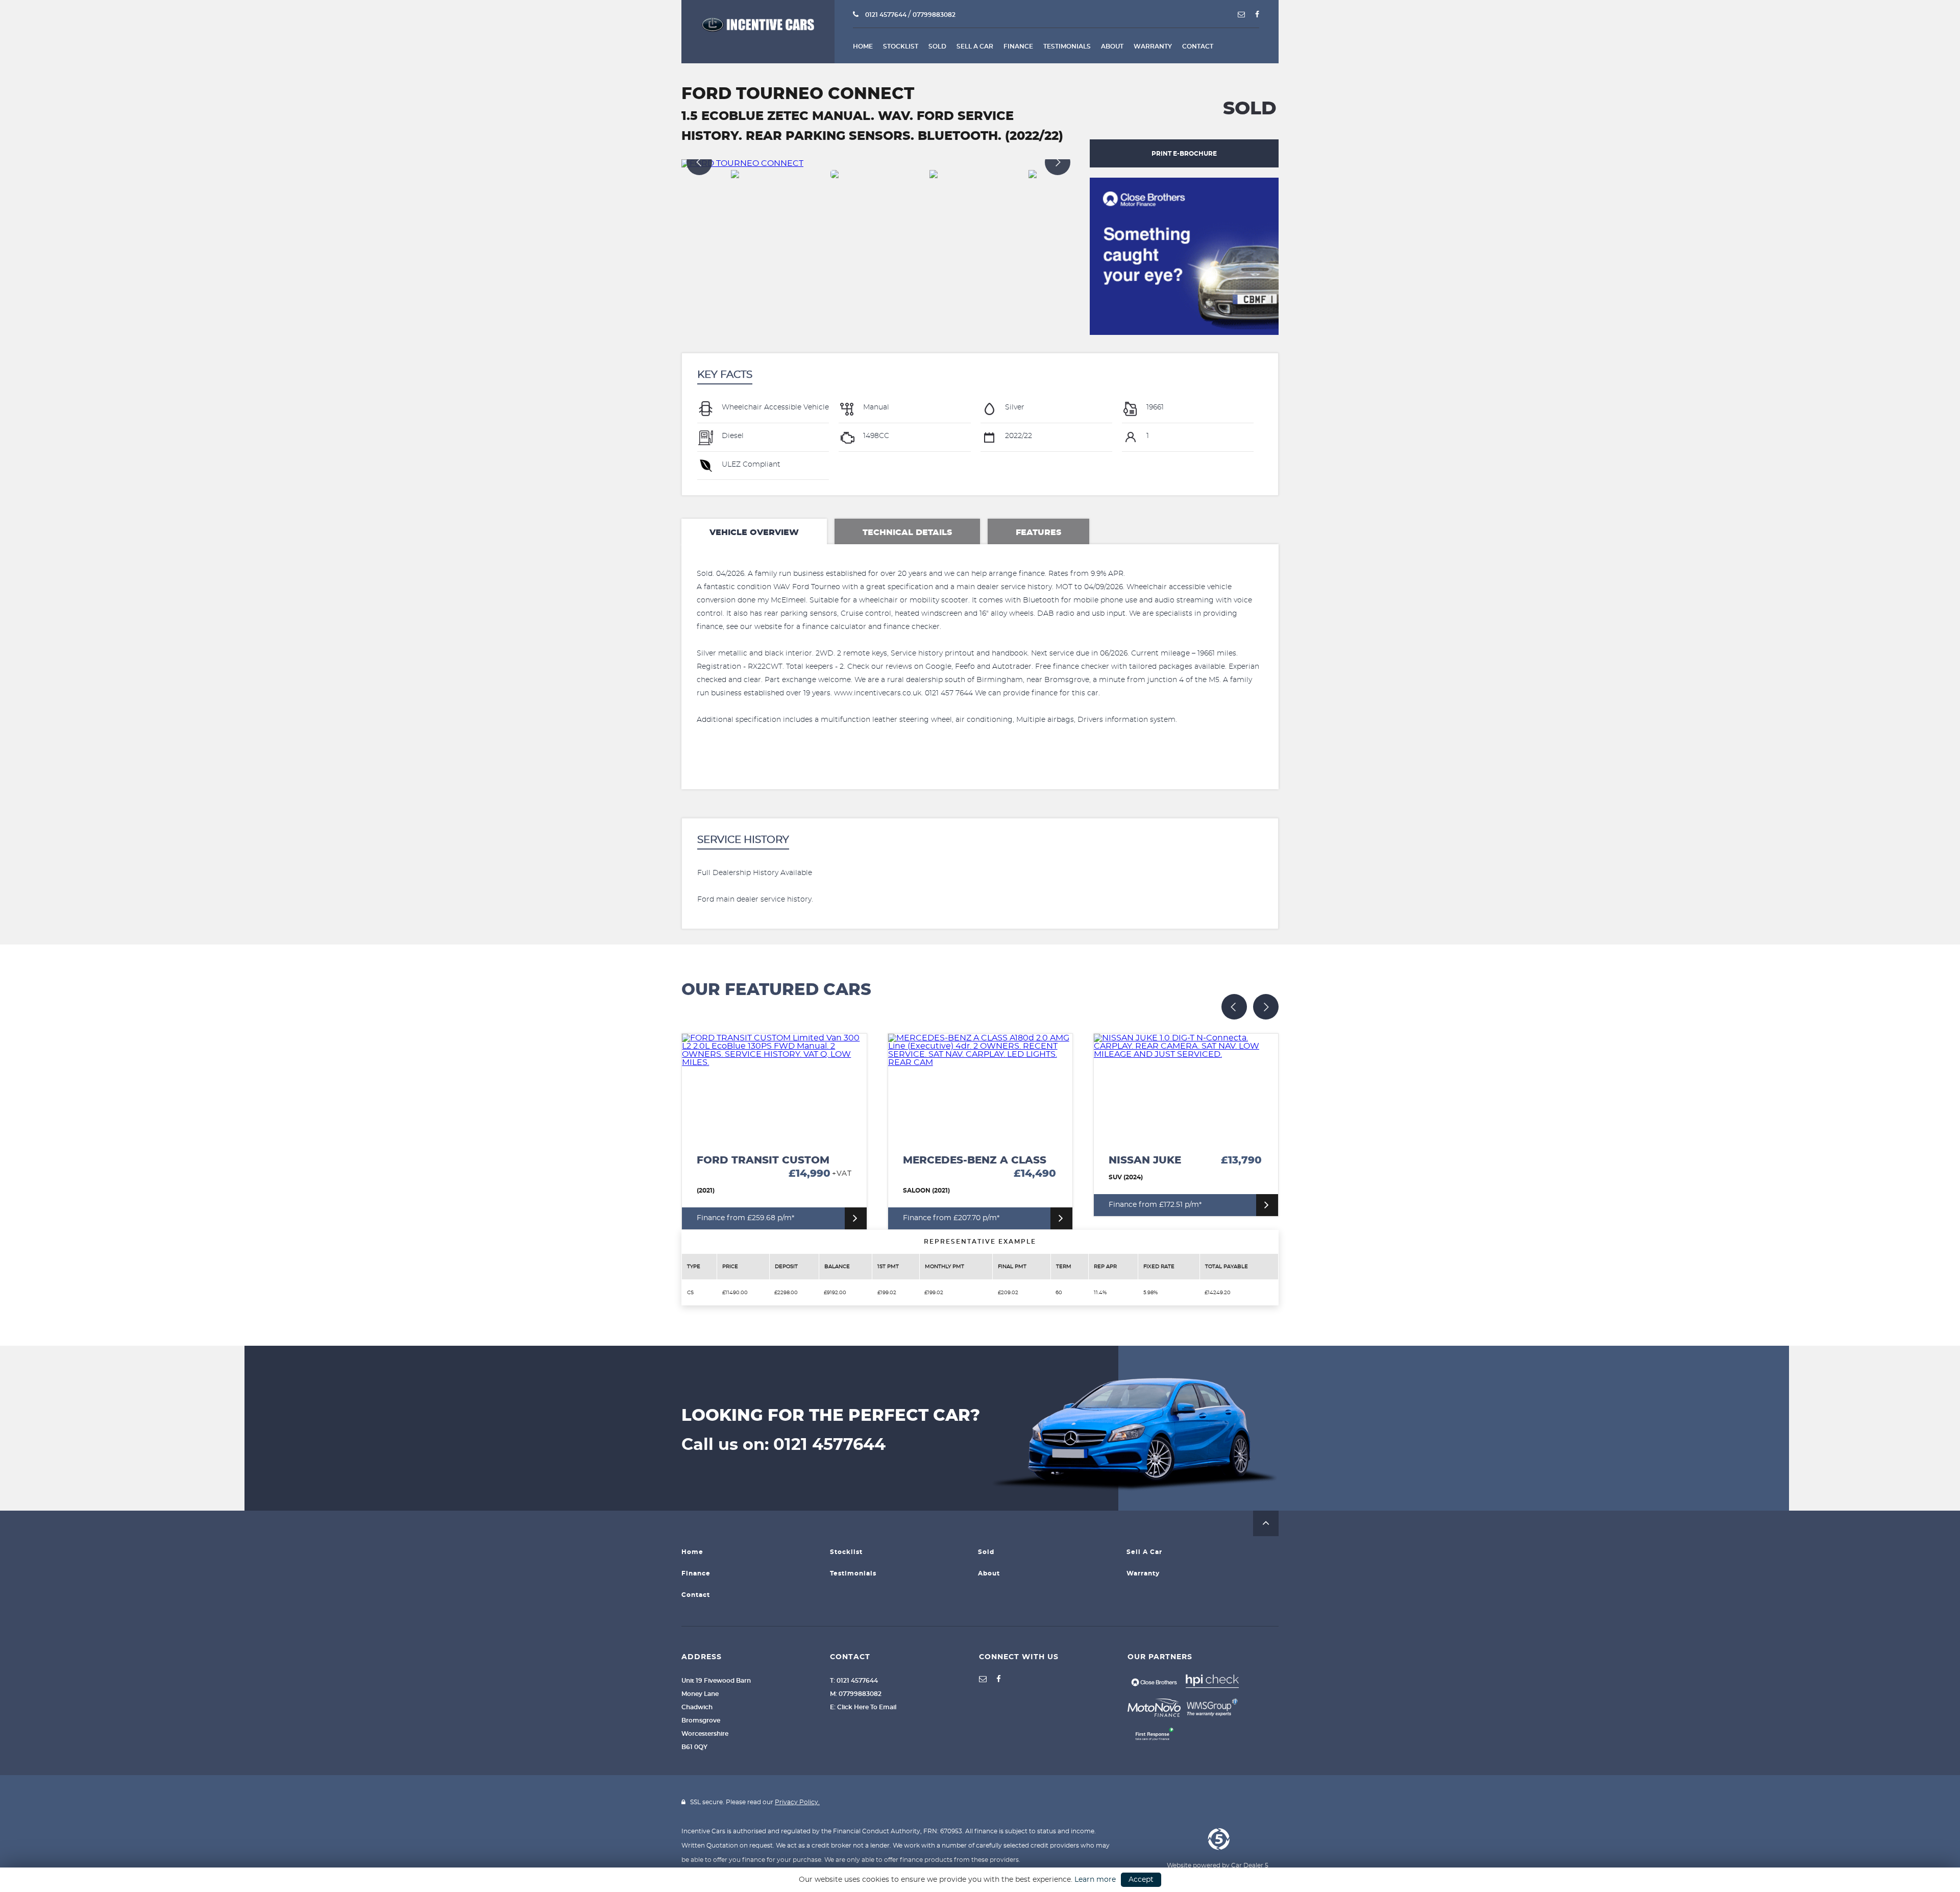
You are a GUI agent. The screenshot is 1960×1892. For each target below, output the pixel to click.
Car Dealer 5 (1250, 1865)
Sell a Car (975, 46)
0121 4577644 (886, 15)
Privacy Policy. (797, 1802)
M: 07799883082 (856, 1694)
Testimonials (1067, 46)
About (1112, 46)
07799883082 (934, 15)
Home (863, 46)
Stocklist (901, 46)
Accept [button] (1141, 1880)
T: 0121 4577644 (854, 1681)
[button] (1266, 1523)
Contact (1198, 46)
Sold (937, 46)
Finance (1018, 46)
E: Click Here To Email (863, 1707)
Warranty (1153, 46)
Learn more (1095, 1880)
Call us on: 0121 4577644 (783, 1445)
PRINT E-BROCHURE (1184, 154)
